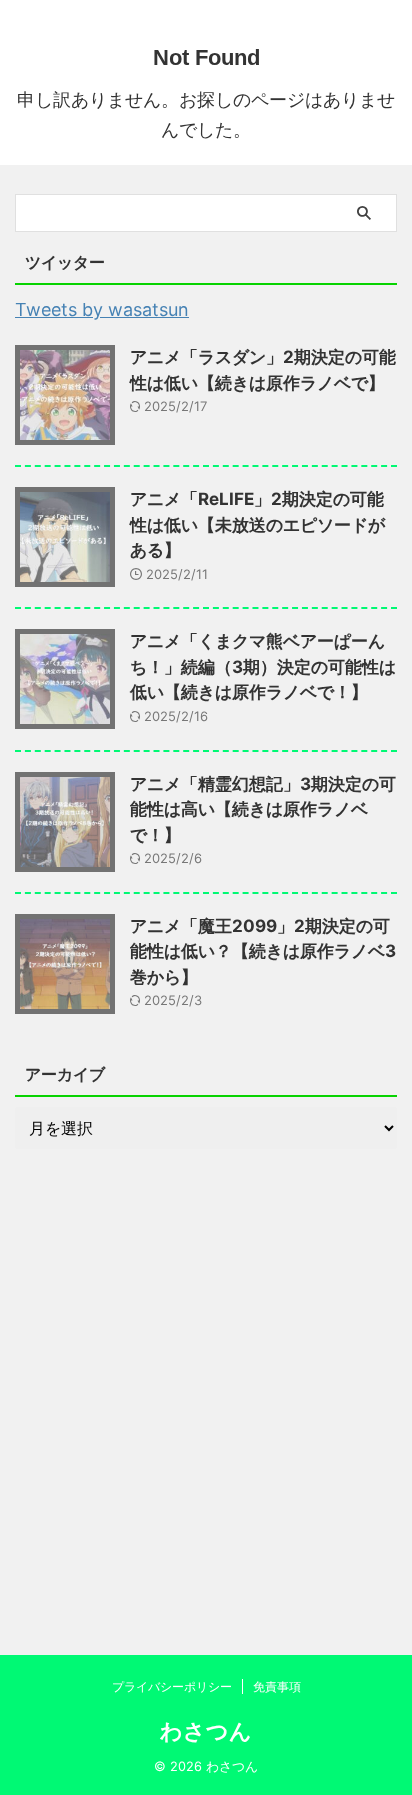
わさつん (206, 1731)
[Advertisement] (206, 1395)
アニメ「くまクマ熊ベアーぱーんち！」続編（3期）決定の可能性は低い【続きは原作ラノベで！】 (263, 666)
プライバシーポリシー (172, 1686)
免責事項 (277, 1686)
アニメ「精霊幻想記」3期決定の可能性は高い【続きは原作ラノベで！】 (263, 809)
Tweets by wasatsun (102, 309)
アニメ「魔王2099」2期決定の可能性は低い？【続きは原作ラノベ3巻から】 (263, 951)
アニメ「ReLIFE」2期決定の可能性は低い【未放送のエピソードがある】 (257, 524)
